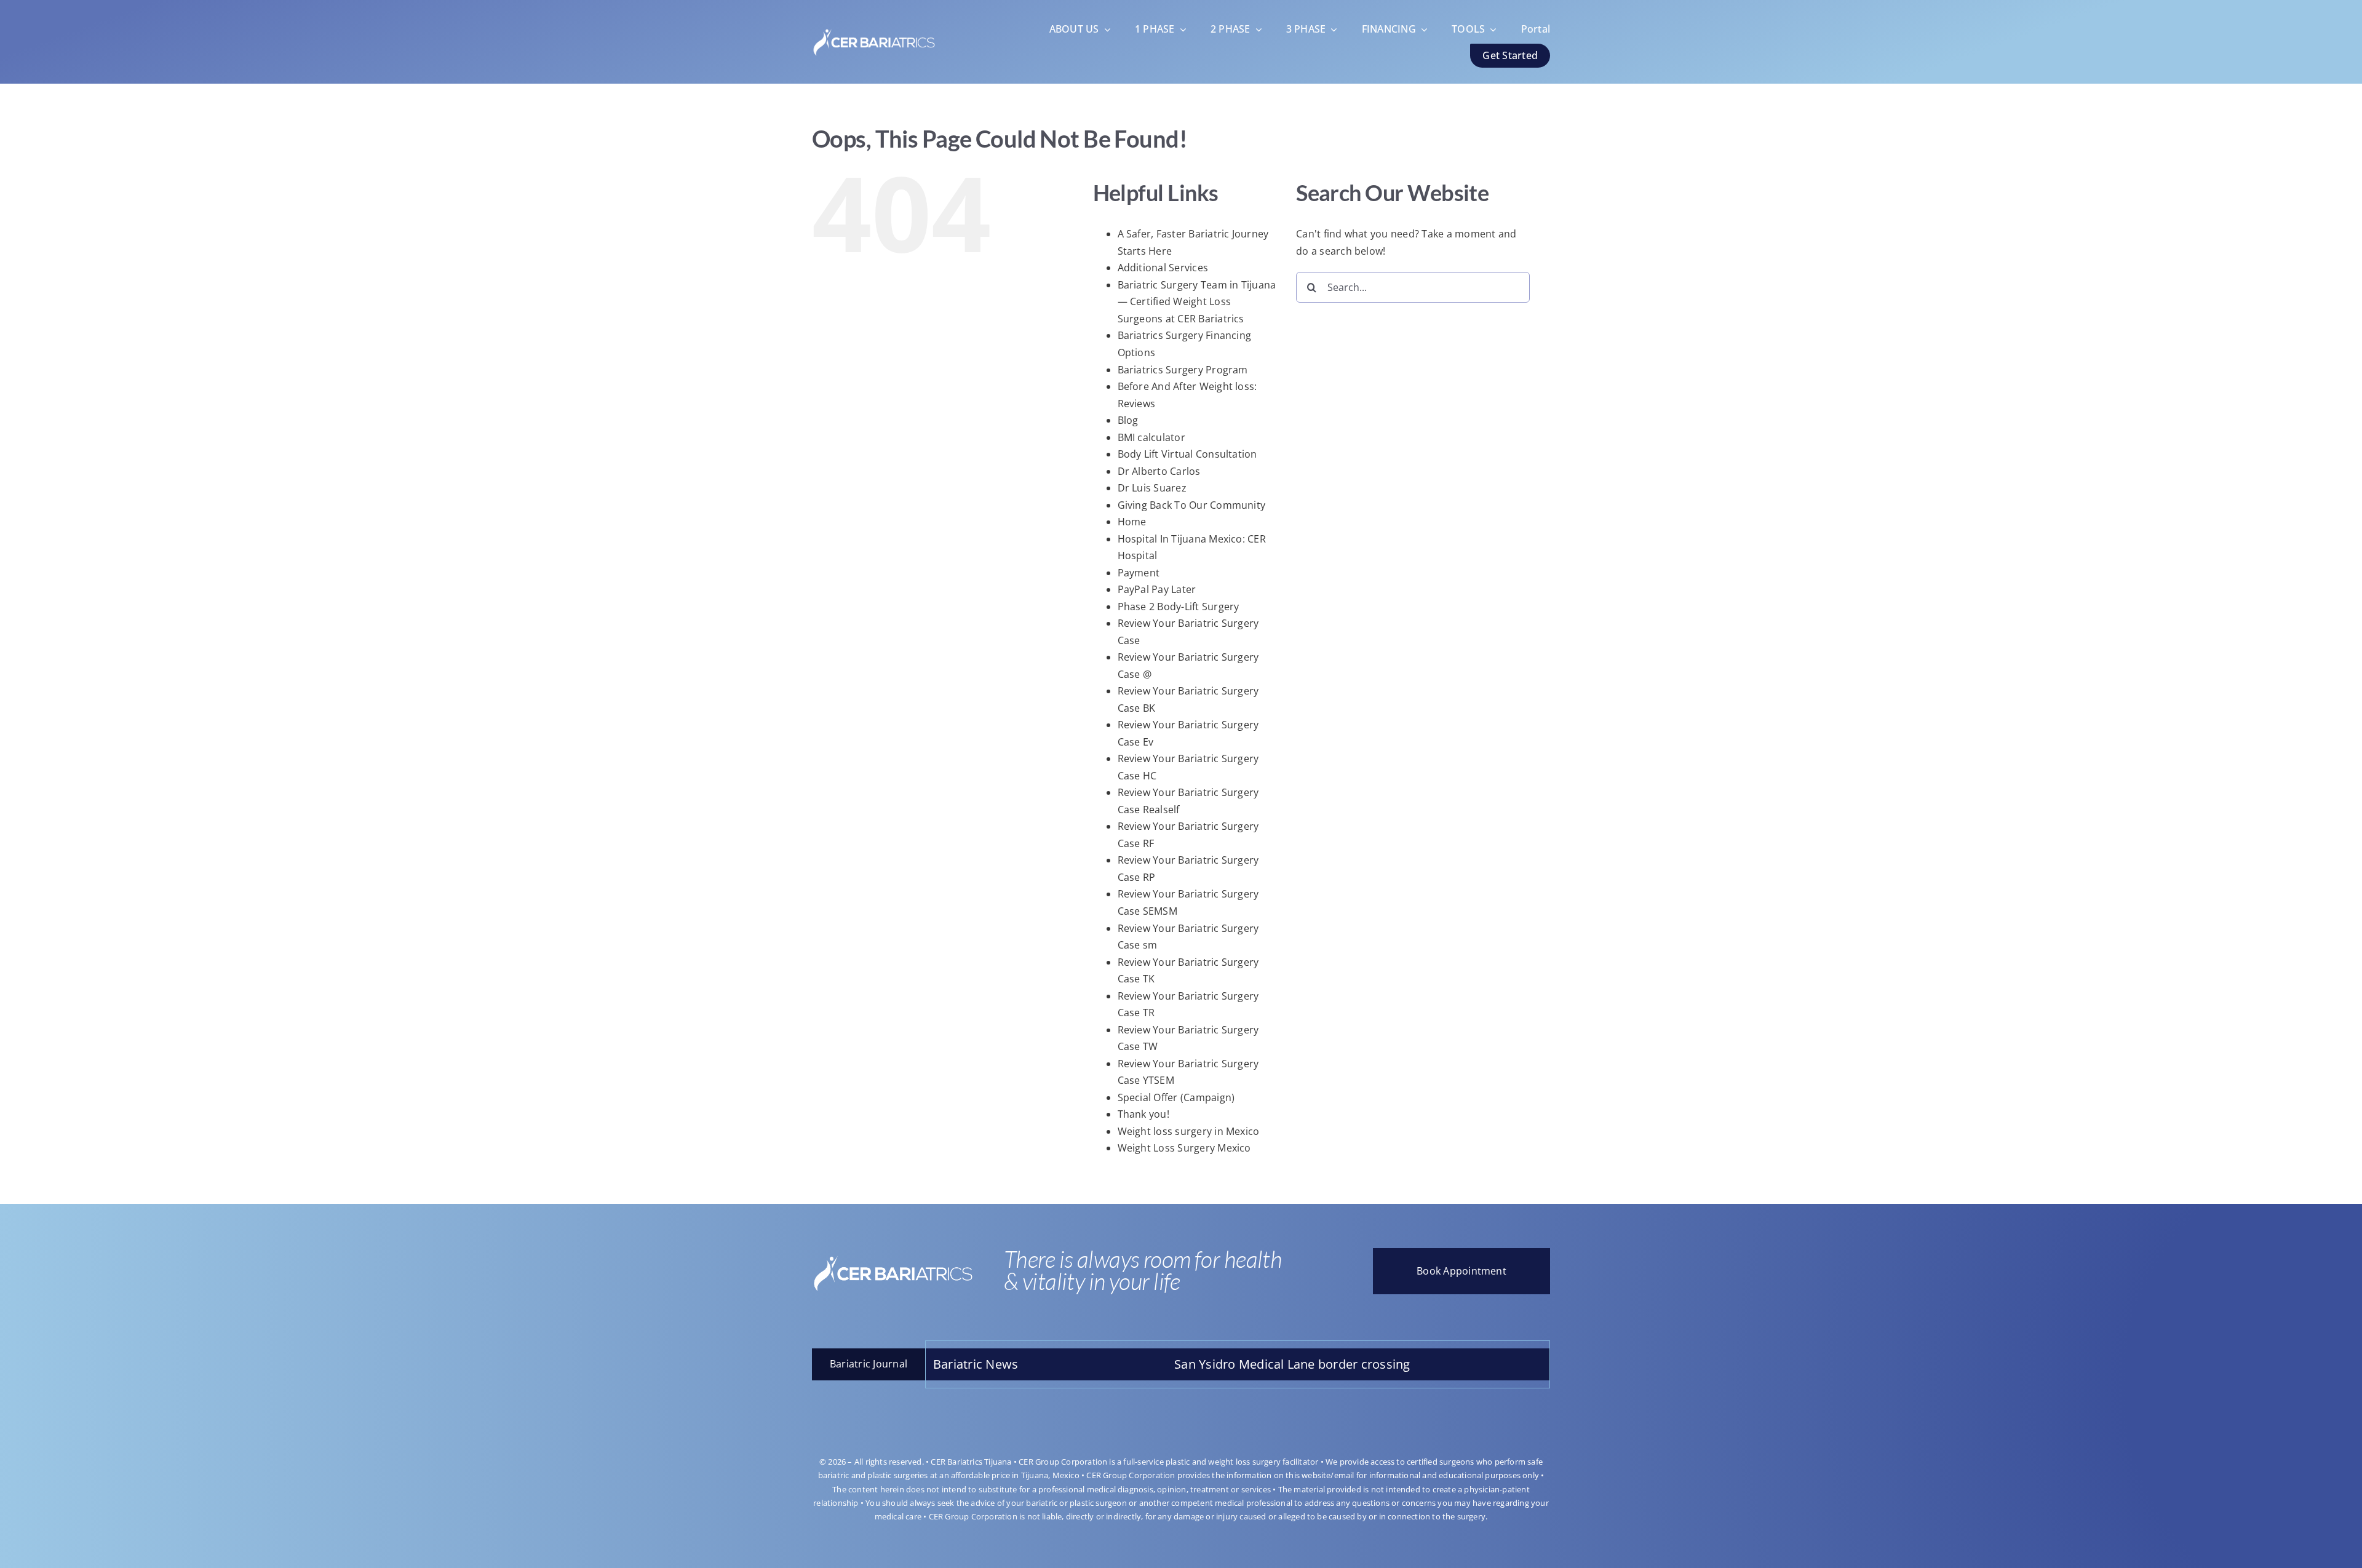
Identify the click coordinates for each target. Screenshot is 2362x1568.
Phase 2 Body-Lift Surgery (1179, 607)
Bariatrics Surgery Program (1183, 370)
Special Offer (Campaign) (1176, 1097)
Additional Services (1163, 268)
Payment (1139, 573)
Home (1132, 522)
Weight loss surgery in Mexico (1189, 1131)
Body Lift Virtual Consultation (1187, 454)
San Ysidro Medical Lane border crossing (1178, 1364)
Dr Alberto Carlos (1159, 471)
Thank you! (1143, 1114)
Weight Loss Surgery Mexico (1184, 1148)
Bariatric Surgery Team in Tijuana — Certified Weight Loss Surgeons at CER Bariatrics (1197, 302)
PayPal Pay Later (1157, 589)
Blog (1128, 420)
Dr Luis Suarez (1152, 488)
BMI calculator (1151, 437)
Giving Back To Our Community (1192, 505)
